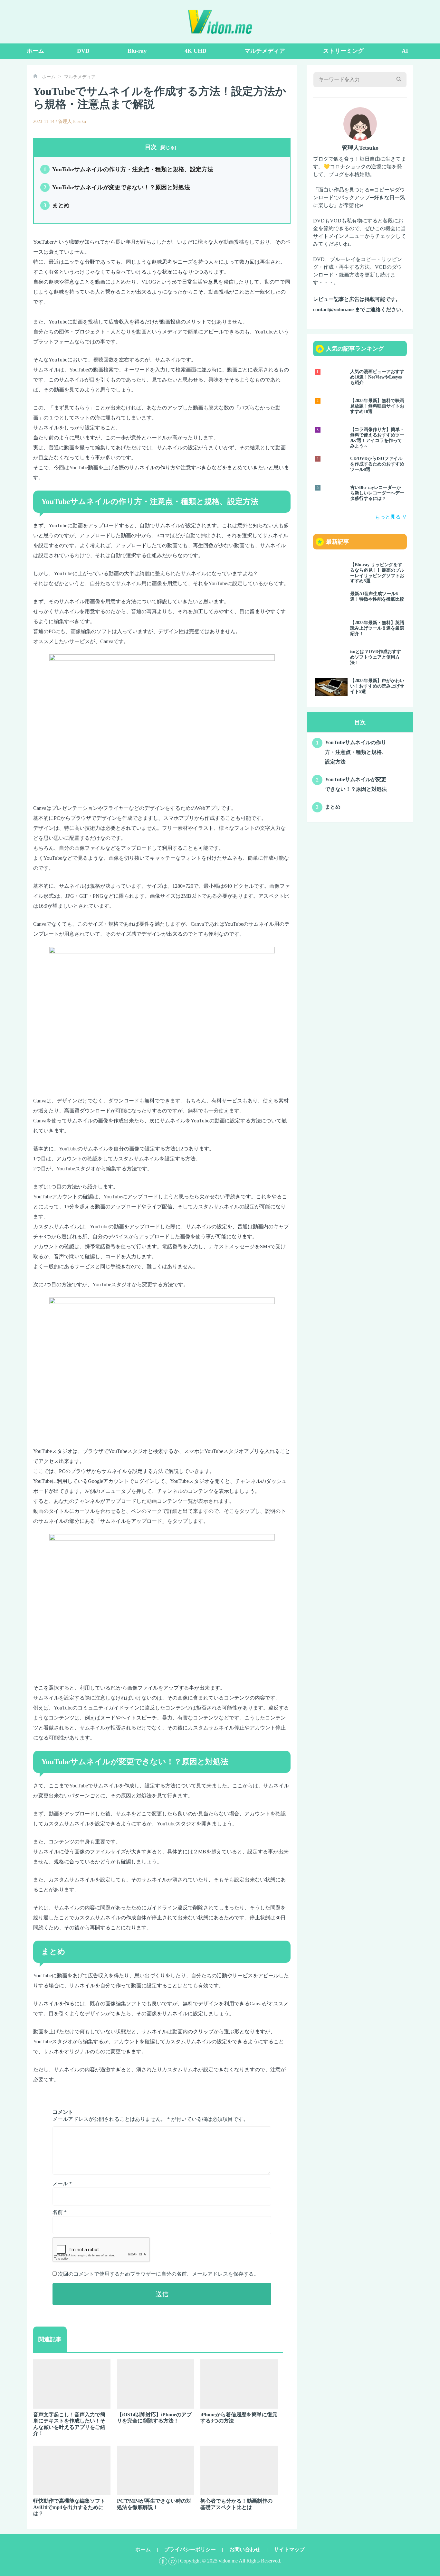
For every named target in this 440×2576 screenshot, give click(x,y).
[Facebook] (163, 2561)
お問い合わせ (245, 2549)
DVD (83, 51)
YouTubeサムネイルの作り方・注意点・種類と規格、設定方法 (128, 169)
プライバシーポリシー (190, 2549)
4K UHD (196, 51)
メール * (62, 2183)
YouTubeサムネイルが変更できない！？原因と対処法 (117, 187)
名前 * (60, 2212)
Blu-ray (137, 51)
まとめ (57, 205)
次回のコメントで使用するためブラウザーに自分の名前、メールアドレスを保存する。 (158, 2274)
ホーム (35, 51)
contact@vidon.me (333, 309)
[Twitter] (172, 2561)
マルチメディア (265, 51)
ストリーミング (343, 51)
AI (405, 51)
